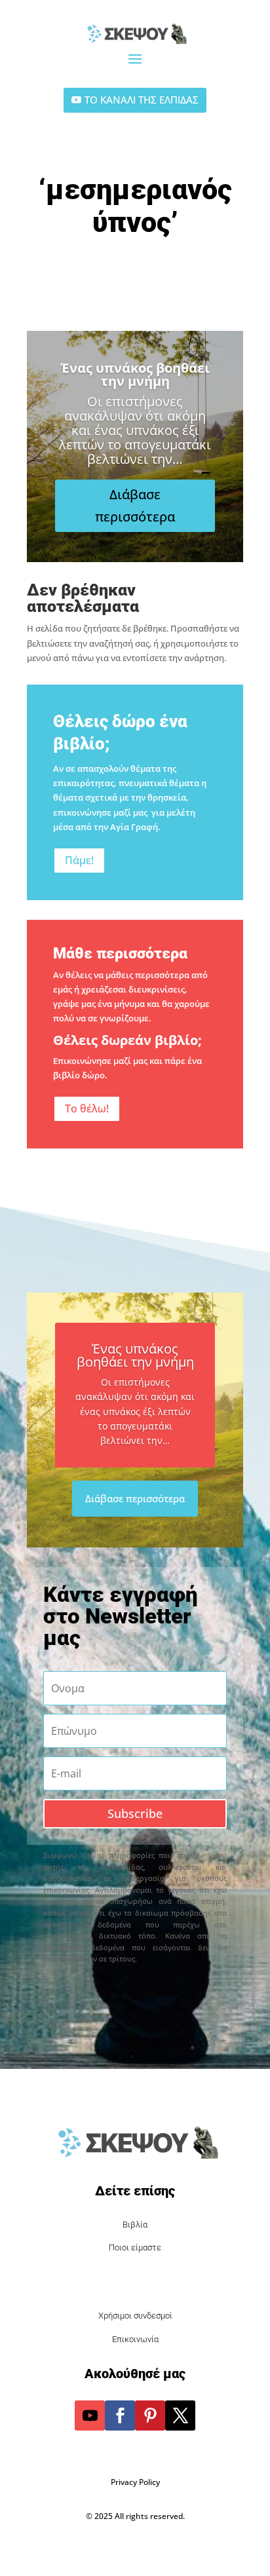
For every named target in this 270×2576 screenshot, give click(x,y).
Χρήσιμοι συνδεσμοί (135, 2316)
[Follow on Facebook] (120, 2415)
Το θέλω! (87, 1108)
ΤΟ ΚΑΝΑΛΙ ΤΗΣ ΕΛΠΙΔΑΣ (142, 100)
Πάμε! (79, 860)
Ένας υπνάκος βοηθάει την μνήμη (135, 374)
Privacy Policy (135, 2482)
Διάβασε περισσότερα (135, 505)
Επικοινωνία (135, 2339)
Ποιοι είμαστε (135, 2247)
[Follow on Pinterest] (150, 2415)
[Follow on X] (180, 2415)
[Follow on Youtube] (90, 2415)
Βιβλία (135, 2225)
